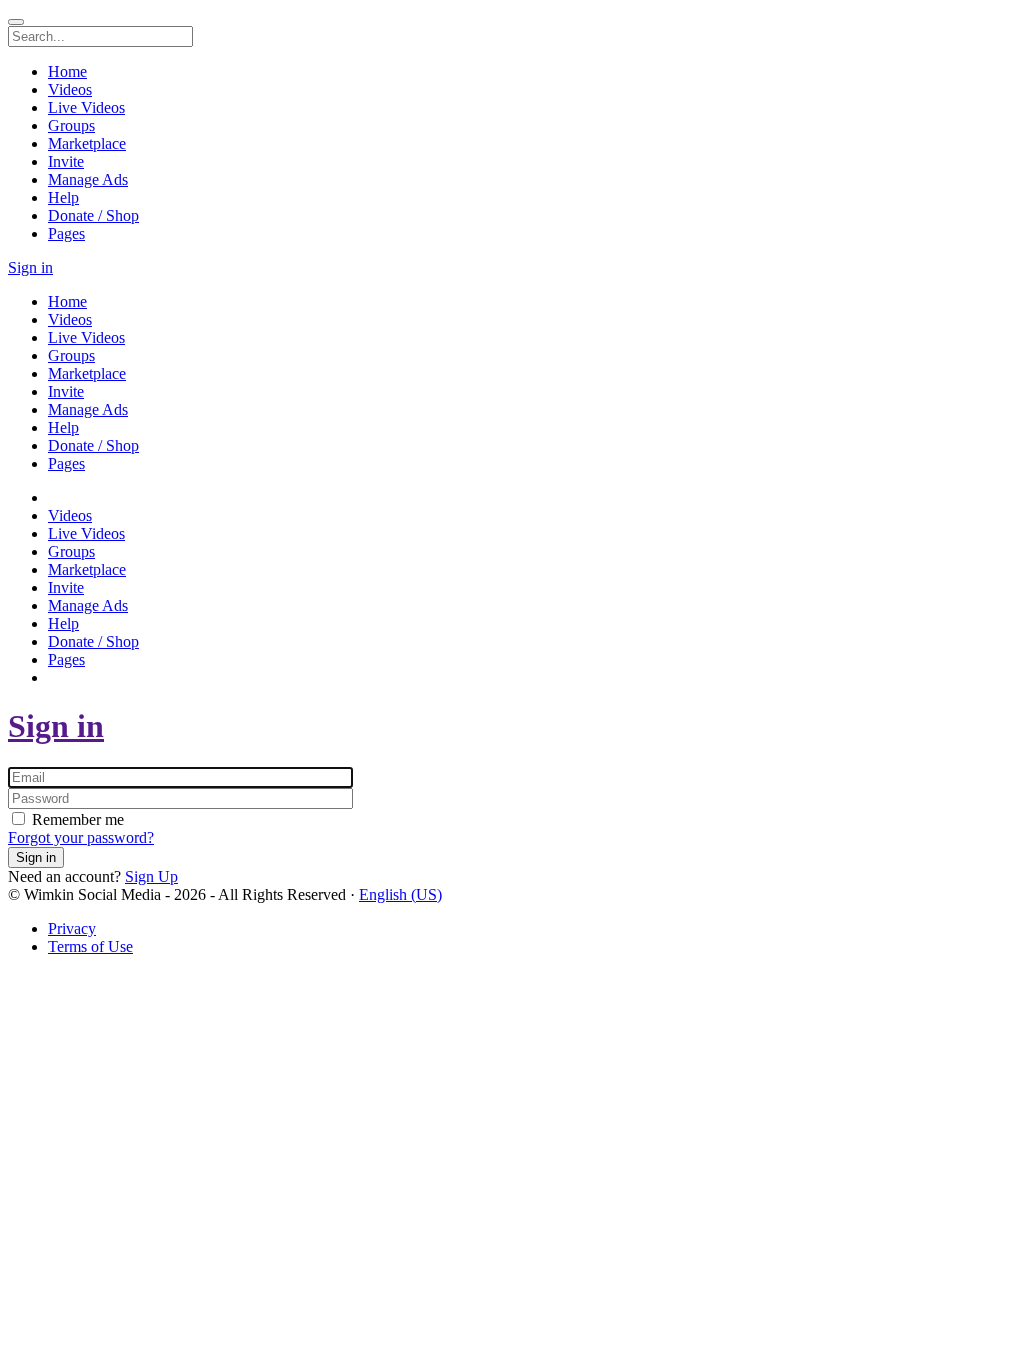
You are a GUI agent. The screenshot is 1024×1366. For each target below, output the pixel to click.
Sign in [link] (30, 267)
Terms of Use (90, 946)
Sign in (56, 726)
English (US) (400, 894)
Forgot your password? (81, 837)
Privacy (72, 928)
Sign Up (151, 876)
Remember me (76, 819)
